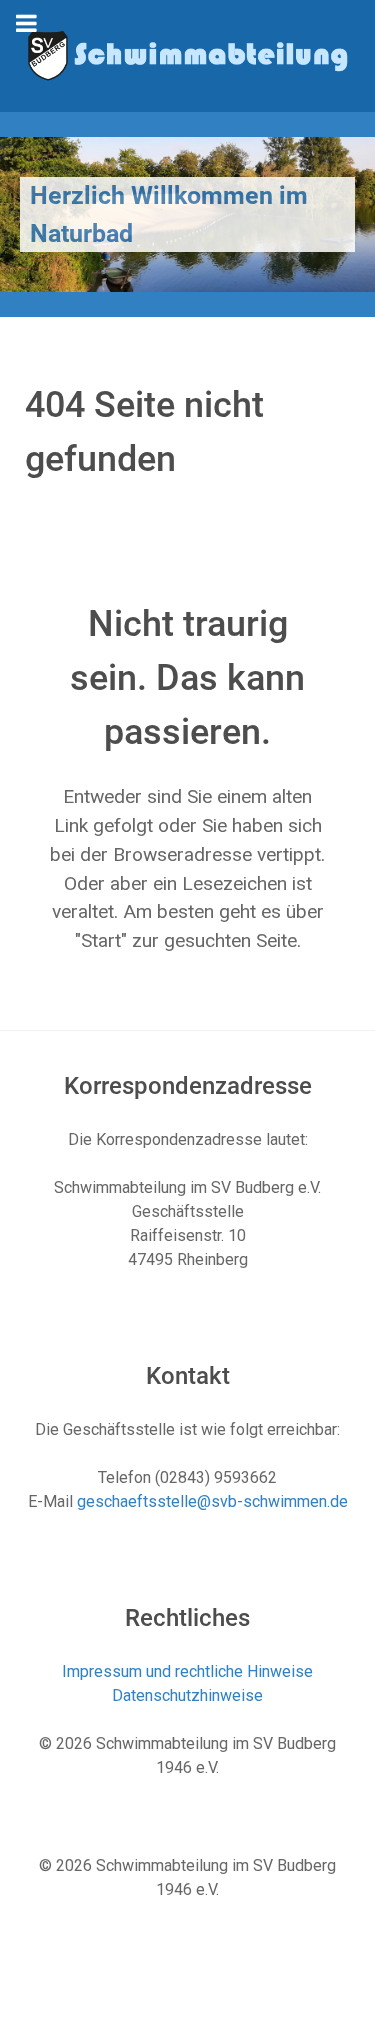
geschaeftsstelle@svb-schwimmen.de (212, 1501)
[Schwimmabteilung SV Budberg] (187, 54)
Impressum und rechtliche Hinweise (187, 1671)
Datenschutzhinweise (187, 1695)
